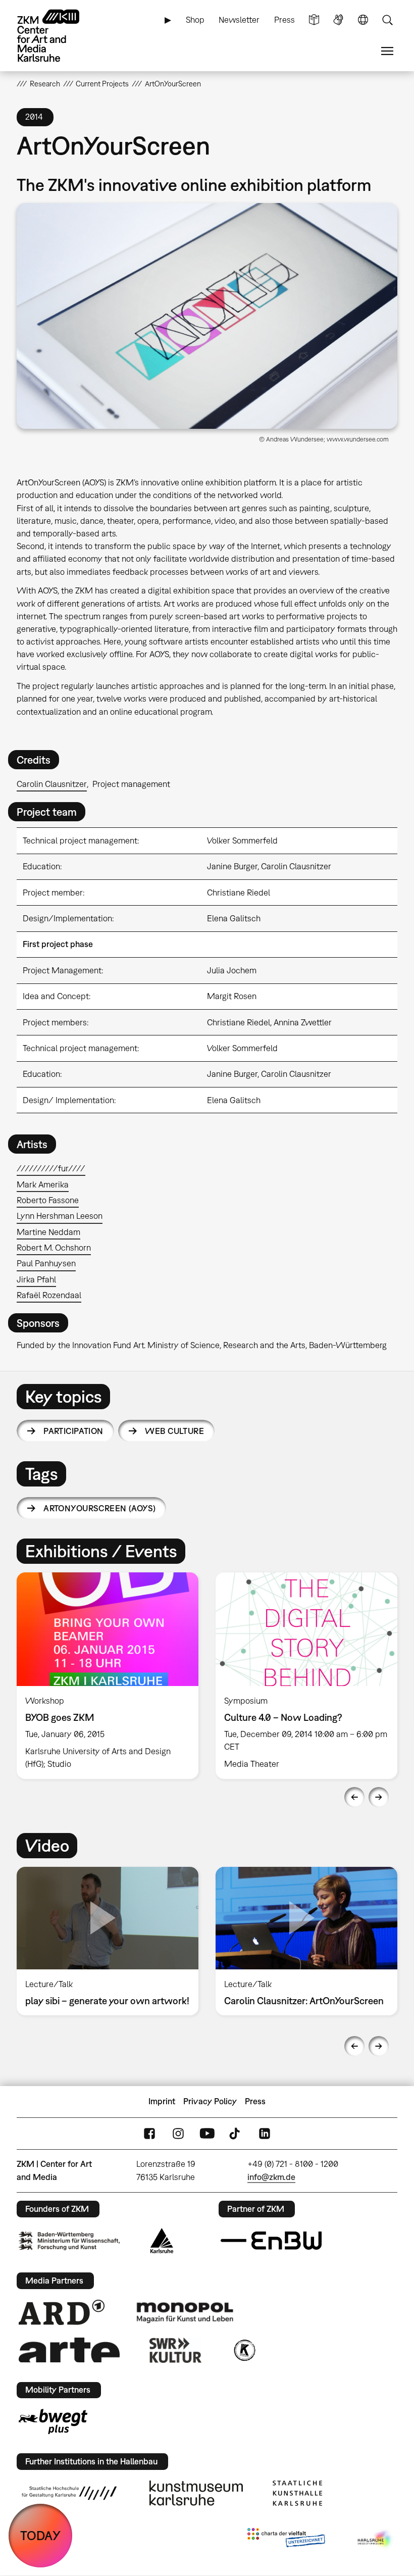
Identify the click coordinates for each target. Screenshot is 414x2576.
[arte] (69, 2350)
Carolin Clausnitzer (52, 784)
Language (363, 20)
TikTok (236, 2133)
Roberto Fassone (48, 1200)
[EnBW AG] (271, 2241)
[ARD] (62, 2312)
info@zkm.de (271, 2177)
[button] (207, 316)
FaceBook (149, 2133)
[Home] (57, 36)
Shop (195, 20)
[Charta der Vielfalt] (286, 2540)
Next (379, 1797)
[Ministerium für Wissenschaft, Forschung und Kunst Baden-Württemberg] (69, 2241)
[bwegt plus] (53, 2421)
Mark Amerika (43, 1184)
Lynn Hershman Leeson (60, 1216)
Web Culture (174, 1431)
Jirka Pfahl (36, 1279)
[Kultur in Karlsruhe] (244, 2350)
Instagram (178, 2133)
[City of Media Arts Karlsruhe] (376, 2540)
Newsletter (239, 20)
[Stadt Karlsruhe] (162, 2241)
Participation (73, 1431)
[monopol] (185, 2312)
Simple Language (314, 20)
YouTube (207, 2133)
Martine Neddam (48, 1232)
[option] (108, 1676)
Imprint (162, 2101)
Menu (387, 51)
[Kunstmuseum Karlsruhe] (196, 2493)
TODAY (40, 2535)
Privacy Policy (210, 2101)
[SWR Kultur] (176, 2350)
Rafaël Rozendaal (49, 1295)
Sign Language (338, 20)
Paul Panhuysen (46, 1263)
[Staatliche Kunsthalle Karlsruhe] (297, 2493)
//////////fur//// (51, 1168)
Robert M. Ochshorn (54, 1248)
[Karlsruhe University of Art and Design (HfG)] (69, 2493)
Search (387, 20)
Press (284, 20)
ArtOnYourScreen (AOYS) (99, 1508)
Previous (354, 1797)
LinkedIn (265, 2133)
